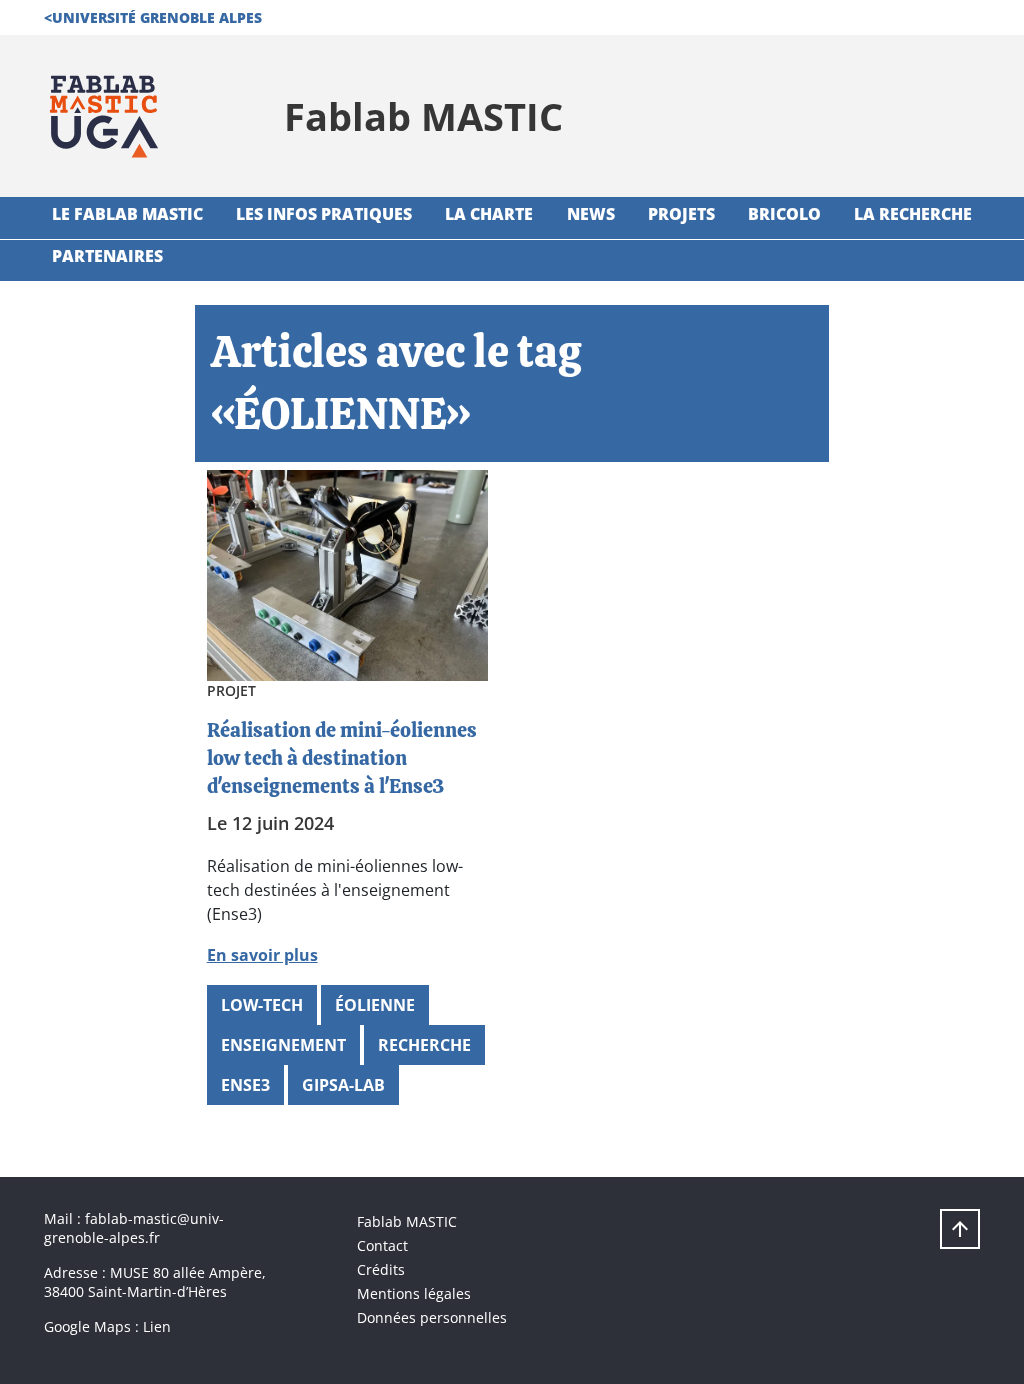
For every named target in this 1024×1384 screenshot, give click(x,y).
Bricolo (784, 214)
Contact (382, 1245)
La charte (489, 214)
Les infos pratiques (324, 214)
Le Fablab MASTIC (127, 214)
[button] (153, 17)
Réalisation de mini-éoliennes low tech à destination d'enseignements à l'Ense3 (342, 758)
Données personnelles (432, 1317)
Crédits (381, 1269)
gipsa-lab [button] (343, 1085)
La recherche (913, 214)
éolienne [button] (375, 1005)
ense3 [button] (245, 1085)
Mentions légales (414, 1293)
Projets (681, 214)
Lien (157, 1326)
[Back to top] (960, 1229)
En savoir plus (262, 955)
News (591, 214)
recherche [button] (424, 1045)
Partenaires (107, 256)
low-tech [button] (262, 1005)
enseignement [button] (283, 1045)
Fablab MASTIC (407, 1221)
